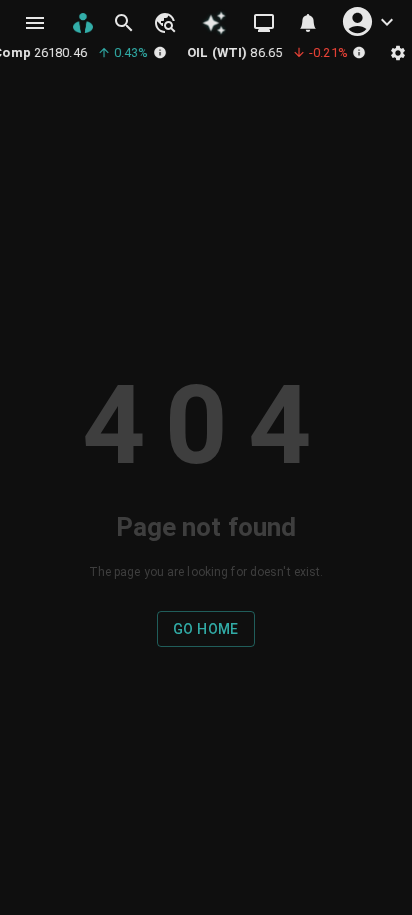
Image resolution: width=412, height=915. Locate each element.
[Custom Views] (264, 23)
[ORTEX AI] (214, 23)
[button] (164, 23)
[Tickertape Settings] (398, 52)
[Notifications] (308, 23)
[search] (124, 23)
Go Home (206, 629)
